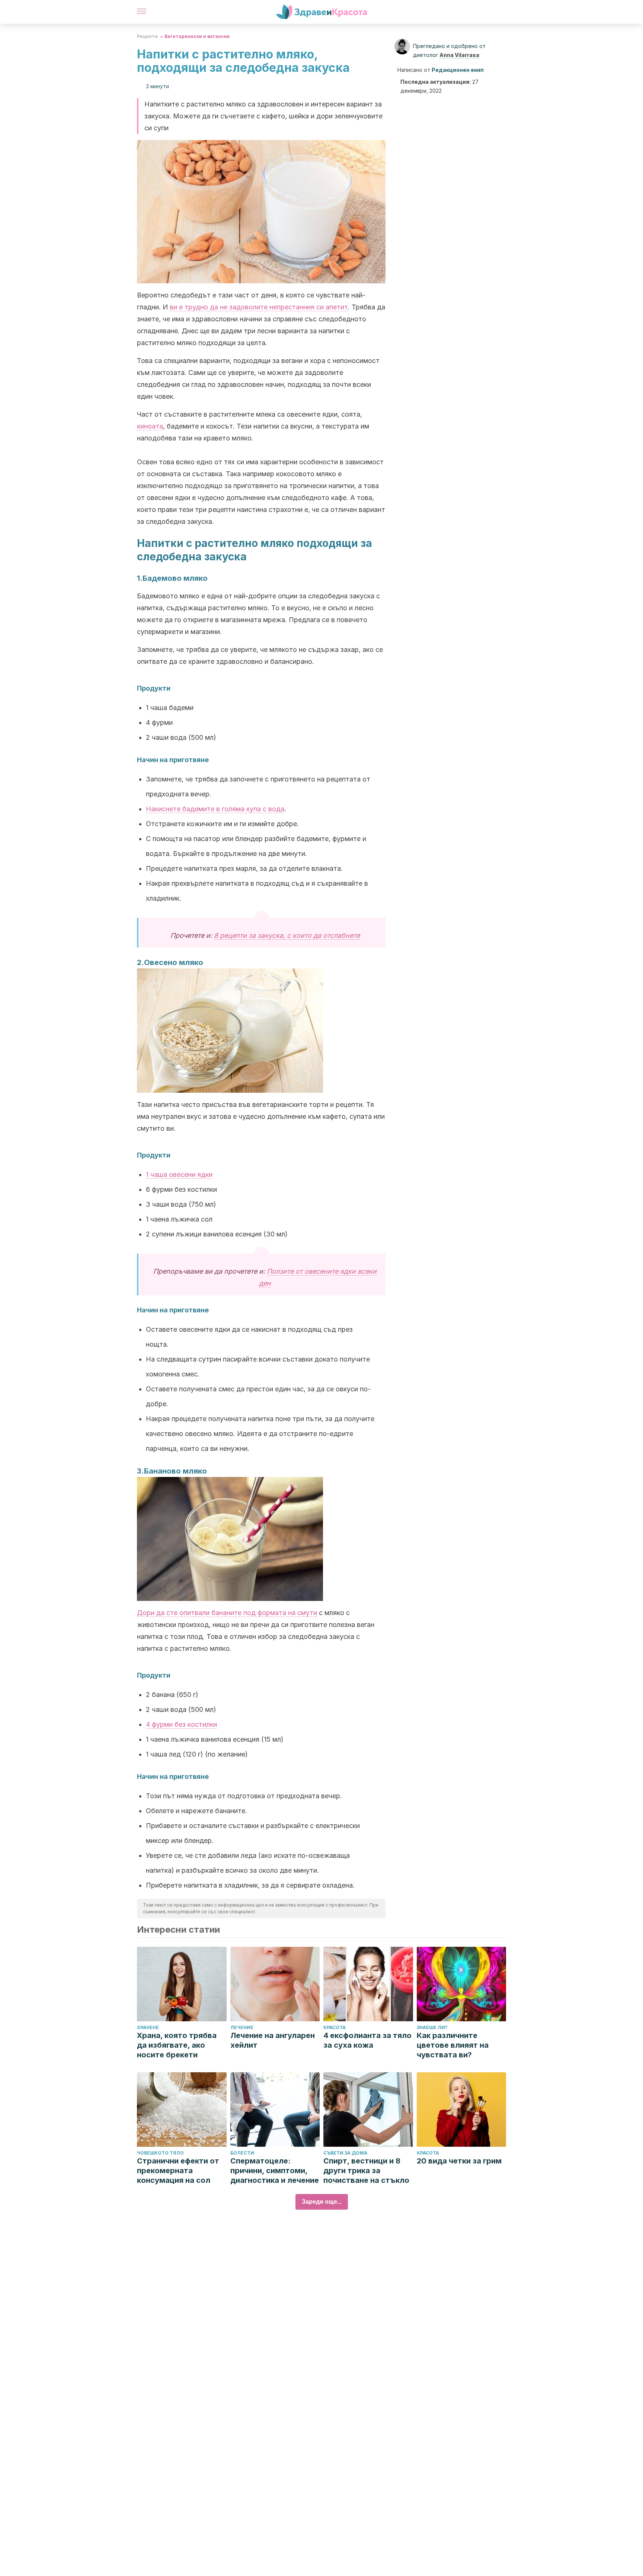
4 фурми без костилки (181, 1724)
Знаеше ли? (432, 2027)
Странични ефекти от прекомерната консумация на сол (178, 2171)
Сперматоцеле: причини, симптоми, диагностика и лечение (275, 2171)
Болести (242, 2153)
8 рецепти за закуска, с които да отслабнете (287, 935)
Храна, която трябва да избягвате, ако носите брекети (177, 2045)
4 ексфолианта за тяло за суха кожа (367, 2040)
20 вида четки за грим (459, 2161)
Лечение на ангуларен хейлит (273, 2040)
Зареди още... (322, 2202)
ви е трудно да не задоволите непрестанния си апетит (259, 307)
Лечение (242, 2027)
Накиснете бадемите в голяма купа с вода (215, 809)
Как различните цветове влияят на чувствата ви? (453, 2045)
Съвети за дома (345, 2153)
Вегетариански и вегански (197, 36)
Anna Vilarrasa (459, 55)
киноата (150, 426)
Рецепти (147, 36)
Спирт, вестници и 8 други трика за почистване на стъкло (366, 2171)
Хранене (148, 2027)
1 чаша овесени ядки (179, 1174)
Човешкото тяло (160, 2153)
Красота (335, 2027)
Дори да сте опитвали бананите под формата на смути (227, 1613)
